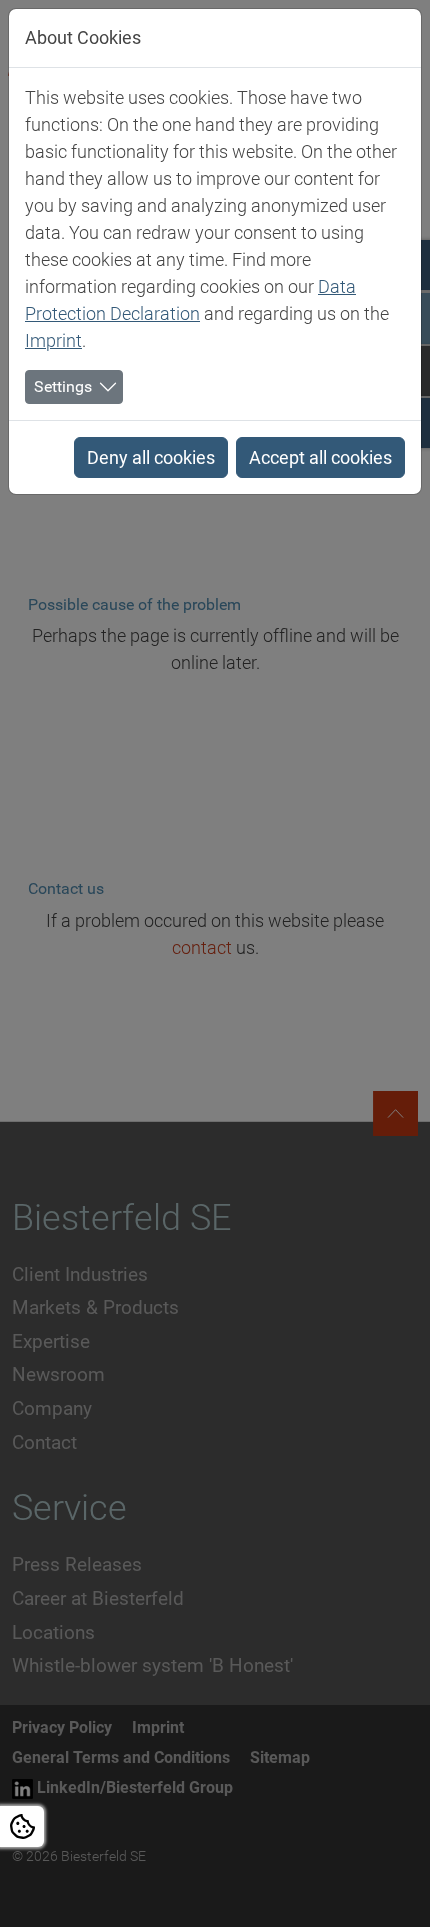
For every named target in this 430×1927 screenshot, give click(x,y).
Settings (63, 386)
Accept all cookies (320, 457)
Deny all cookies (151, 457)
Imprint (53, 340)
